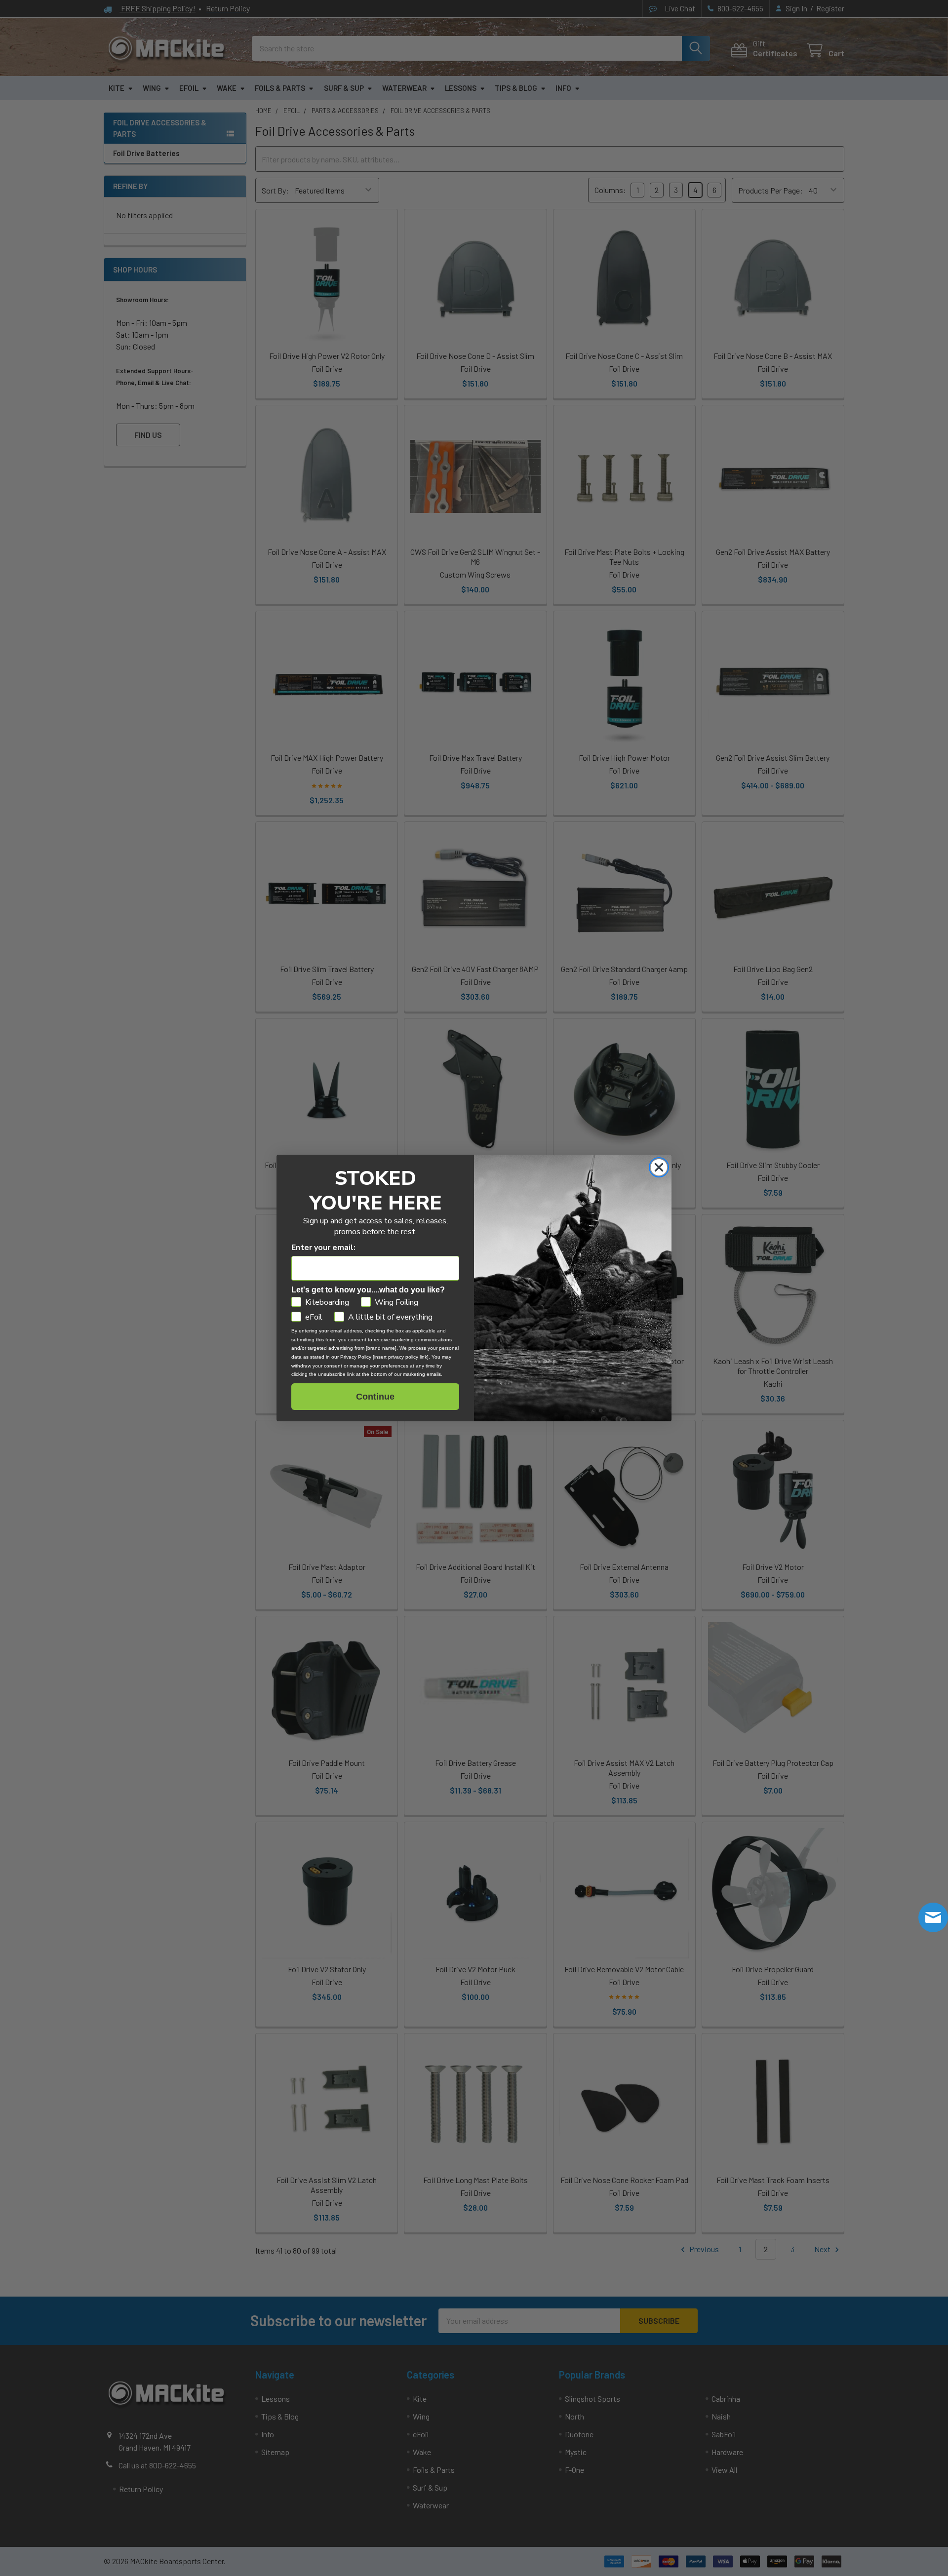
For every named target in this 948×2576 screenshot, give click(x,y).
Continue (375, 1397)
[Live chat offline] (933, 1917)
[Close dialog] (659, 1167)
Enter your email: (323, 1248)
